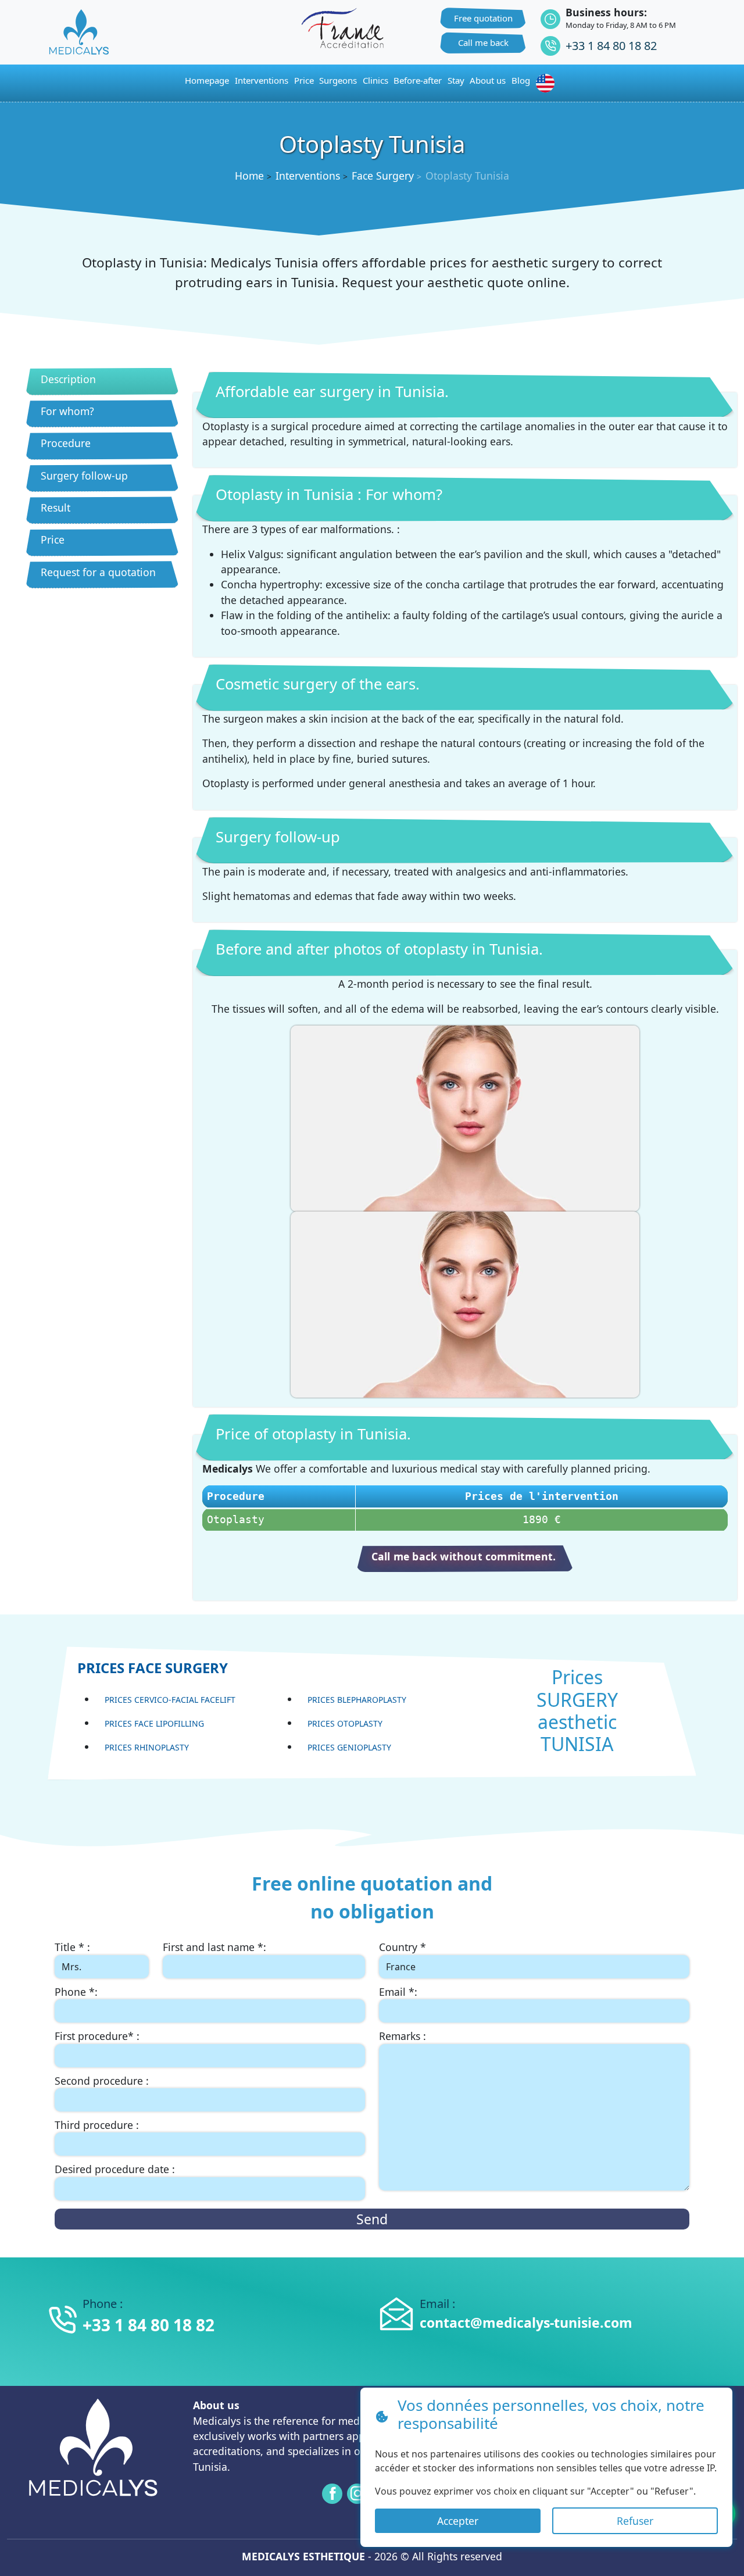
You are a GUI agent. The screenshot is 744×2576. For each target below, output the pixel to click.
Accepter (458, 2521)
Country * (403, 1947)
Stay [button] (456, 80)
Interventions (262, 80)
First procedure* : (97, 2036)
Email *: (398, 1992)
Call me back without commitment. (464, 1556)
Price (53, 540)
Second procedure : (102, 2081)
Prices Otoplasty (345, 1723)
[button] (548, 83)
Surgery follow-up (84, 476)
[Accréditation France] (342, 27)
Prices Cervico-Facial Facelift (170, 1700)
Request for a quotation (98, 572)
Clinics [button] (375, 80)
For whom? (67, 411)
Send (372, 2219)
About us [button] (488, 80)
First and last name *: (214, 1947)
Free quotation (483, 18)
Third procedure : (97, 2125)
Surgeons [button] (338, 80)
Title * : (72, 1947)
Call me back (483, 42)
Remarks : (403, 2036)
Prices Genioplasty (349, 1747)
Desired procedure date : (115, 2169)
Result (56, 508)
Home (249, 176)
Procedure (66, 443)
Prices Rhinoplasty (147, 1747)
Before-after (418, 80)
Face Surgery (383, 176)
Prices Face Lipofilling (154, 1723)
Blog (521, 80)
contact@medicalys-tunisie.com (526, 2323)
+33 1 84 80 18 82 (611, 46)
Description (68, 379)
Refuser (635, 2521)
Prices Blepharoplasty (357, 1700)
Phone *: (76, 1992)
